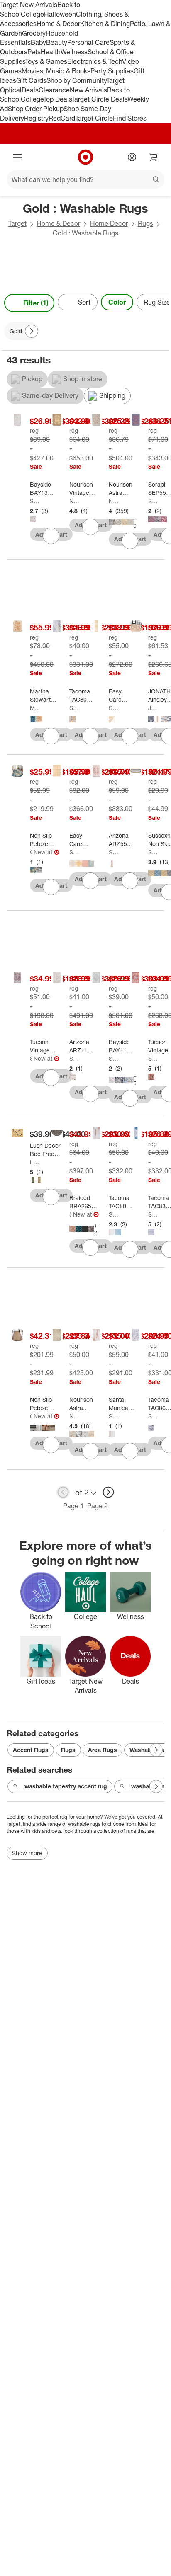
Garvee (31, 852)
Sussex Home (153, 852)
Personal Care (88, 42)
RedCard (62, 118)
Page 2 (98, 1506)
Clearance (54, 90)
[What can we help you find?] (85, 179)
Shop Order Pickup (36, 109)
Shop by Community (76, 80)
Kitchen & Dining (105, 24)
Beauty (57, 42)
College (32, 14)
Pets (34, 52)
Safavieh (35, 501)
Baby (38, 42)
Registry (36, 118)
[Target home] (85, 157)
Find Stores (130, 118)
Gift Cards (31, 80)
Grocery (34, 33)
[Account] (132, 157)
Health (51, 52)
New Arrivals (88, 90)
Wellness (74, 52)
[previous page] (63, 1492)
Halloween (60, 14)
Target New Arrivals (29, 5)
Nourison (74, 501)
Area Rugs (103, 1750)
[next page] (108, 1492)
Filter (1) (36, 303)
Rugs (145, 223)
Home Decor (109, 223)
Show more (27, 1853)
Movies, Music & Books (56, 71)
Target (17, 223)
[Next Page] (161, 303)
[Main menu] (17, 157)
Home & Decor (58, 24)
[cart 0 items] (154, 157)
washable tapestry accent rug (66, 1786)
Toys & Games (46, 61)
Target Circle (94, 118)
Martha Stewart (35, 708)
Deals (30, 90)
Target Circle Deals (99, 99)
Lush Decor (35, 1162)
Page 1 (73, 1506)
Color (117, 302)
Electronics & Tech (95, 61)
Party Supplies (112, 71)
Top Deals (57, 99)
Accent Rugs (31, 1750)
